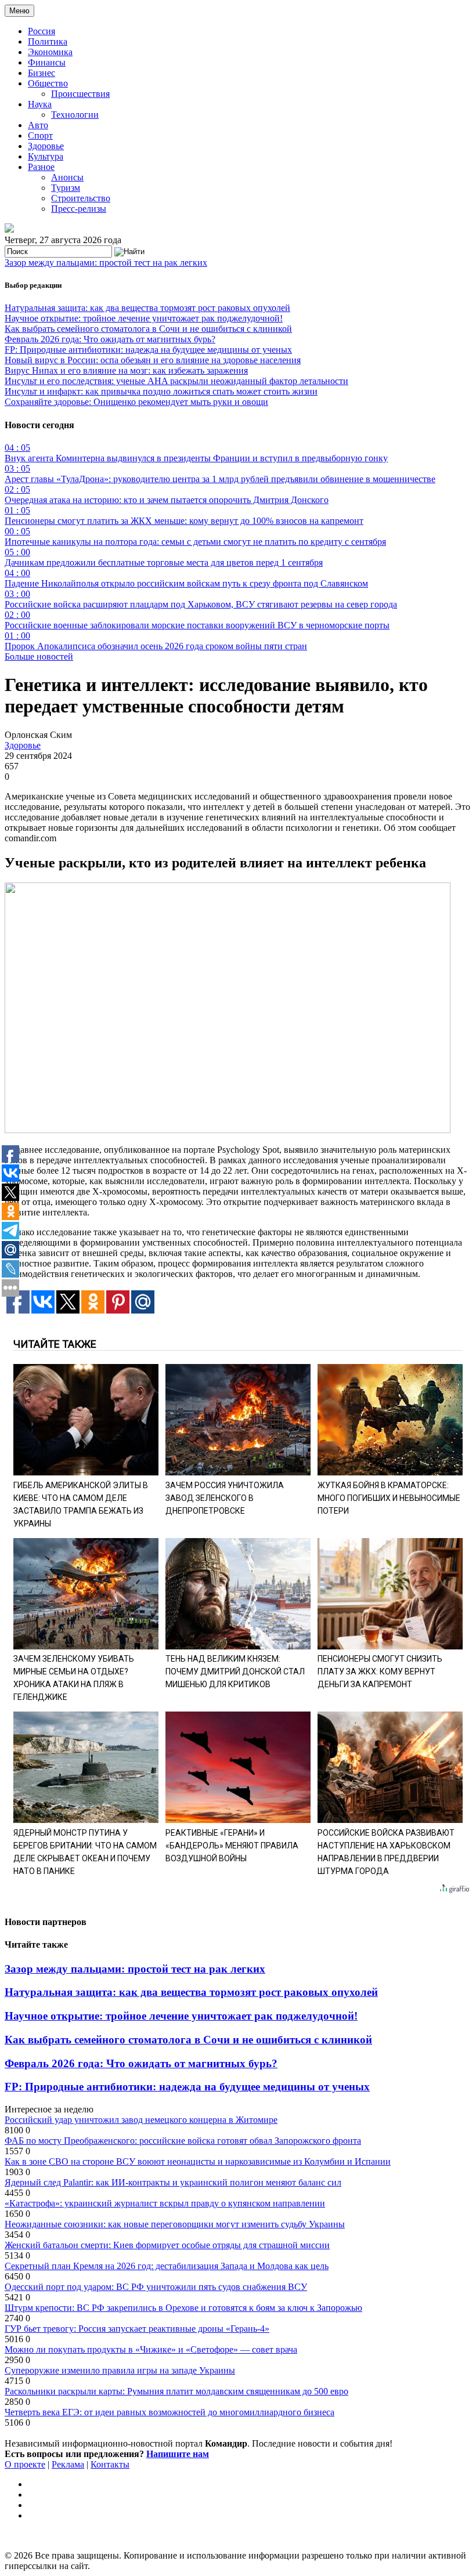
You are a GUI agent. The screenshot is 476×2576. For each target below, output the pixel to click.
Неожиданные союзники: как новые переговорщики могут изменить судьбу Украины (175, 2224)
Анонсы (67, 177)
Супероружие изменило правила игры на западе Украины (120, 2370)
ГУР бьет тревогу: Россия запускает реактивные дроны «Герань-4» (137, 2329)
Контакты (110, 2464)
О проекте (25, 2464)
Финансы (47, 62)
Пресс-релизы (79, 209)
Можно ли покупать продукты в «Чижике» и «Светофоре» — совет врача (151, 2349)
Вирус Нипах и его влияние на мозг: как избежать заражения (126, 370)
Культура (46, 156)
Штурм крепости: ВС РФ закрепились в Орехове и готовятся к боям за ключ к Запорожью (183, 2308)
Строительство (81, 198)
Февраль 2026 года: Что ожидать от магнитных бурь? (110, 339)
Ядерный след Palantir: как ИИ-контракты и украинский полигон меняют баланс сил (173, 2182)
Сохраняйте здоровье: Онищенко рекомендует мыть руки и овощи (136, 402)
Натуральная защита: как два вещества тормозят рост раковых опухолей (147, 308)
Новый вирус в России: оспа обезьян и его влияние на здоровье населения (153, 360)
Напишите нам (178, 2454)
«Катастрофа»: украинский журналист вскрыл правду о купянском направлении (165, 2203)
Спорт (40, 135)
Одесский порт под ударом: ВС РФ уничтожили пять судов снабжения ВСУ (156, 2287)
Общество (48, 83)
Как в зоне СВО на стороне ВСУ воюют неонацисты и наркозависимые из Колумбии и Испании (198, 2161)
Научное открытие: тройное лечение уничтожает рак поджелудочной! (144, 318)
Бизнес (42, 73)
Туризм (66, 188)
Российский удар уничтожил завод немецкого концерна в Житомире (141, 2120)
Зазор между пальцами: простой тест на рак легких (106, 263)
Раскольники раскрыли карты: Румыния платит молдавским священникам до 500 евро (176, 2391)
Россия (42, 31)
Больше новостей (39, 656)
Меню (19, 11)
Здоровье (46, 146)
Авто (38, 125)
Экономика (50, 52)
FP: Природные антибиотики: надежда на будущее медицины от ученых (148, 350)
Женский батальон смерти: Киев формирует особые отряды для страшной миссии (167, 2245)
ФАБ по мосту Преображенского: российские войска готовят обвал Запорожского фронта (183, 2141)
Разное (41, 167)
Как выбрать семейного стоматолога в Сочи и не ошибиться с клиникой (148, 329)
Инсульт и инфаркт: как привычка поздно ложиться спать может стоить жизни (161, 391)
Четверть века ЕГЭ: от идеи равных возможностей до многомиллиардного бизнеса (170, 2412)
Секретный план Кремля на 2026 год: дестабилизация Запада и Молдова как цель (167, 2266)
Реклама (68, 2464)
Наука (40, 104)
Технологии (75, 115)
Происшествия (80, 94)
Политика (48, 41)
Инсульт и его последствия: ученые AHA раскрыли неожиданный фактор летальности (176, 381)
